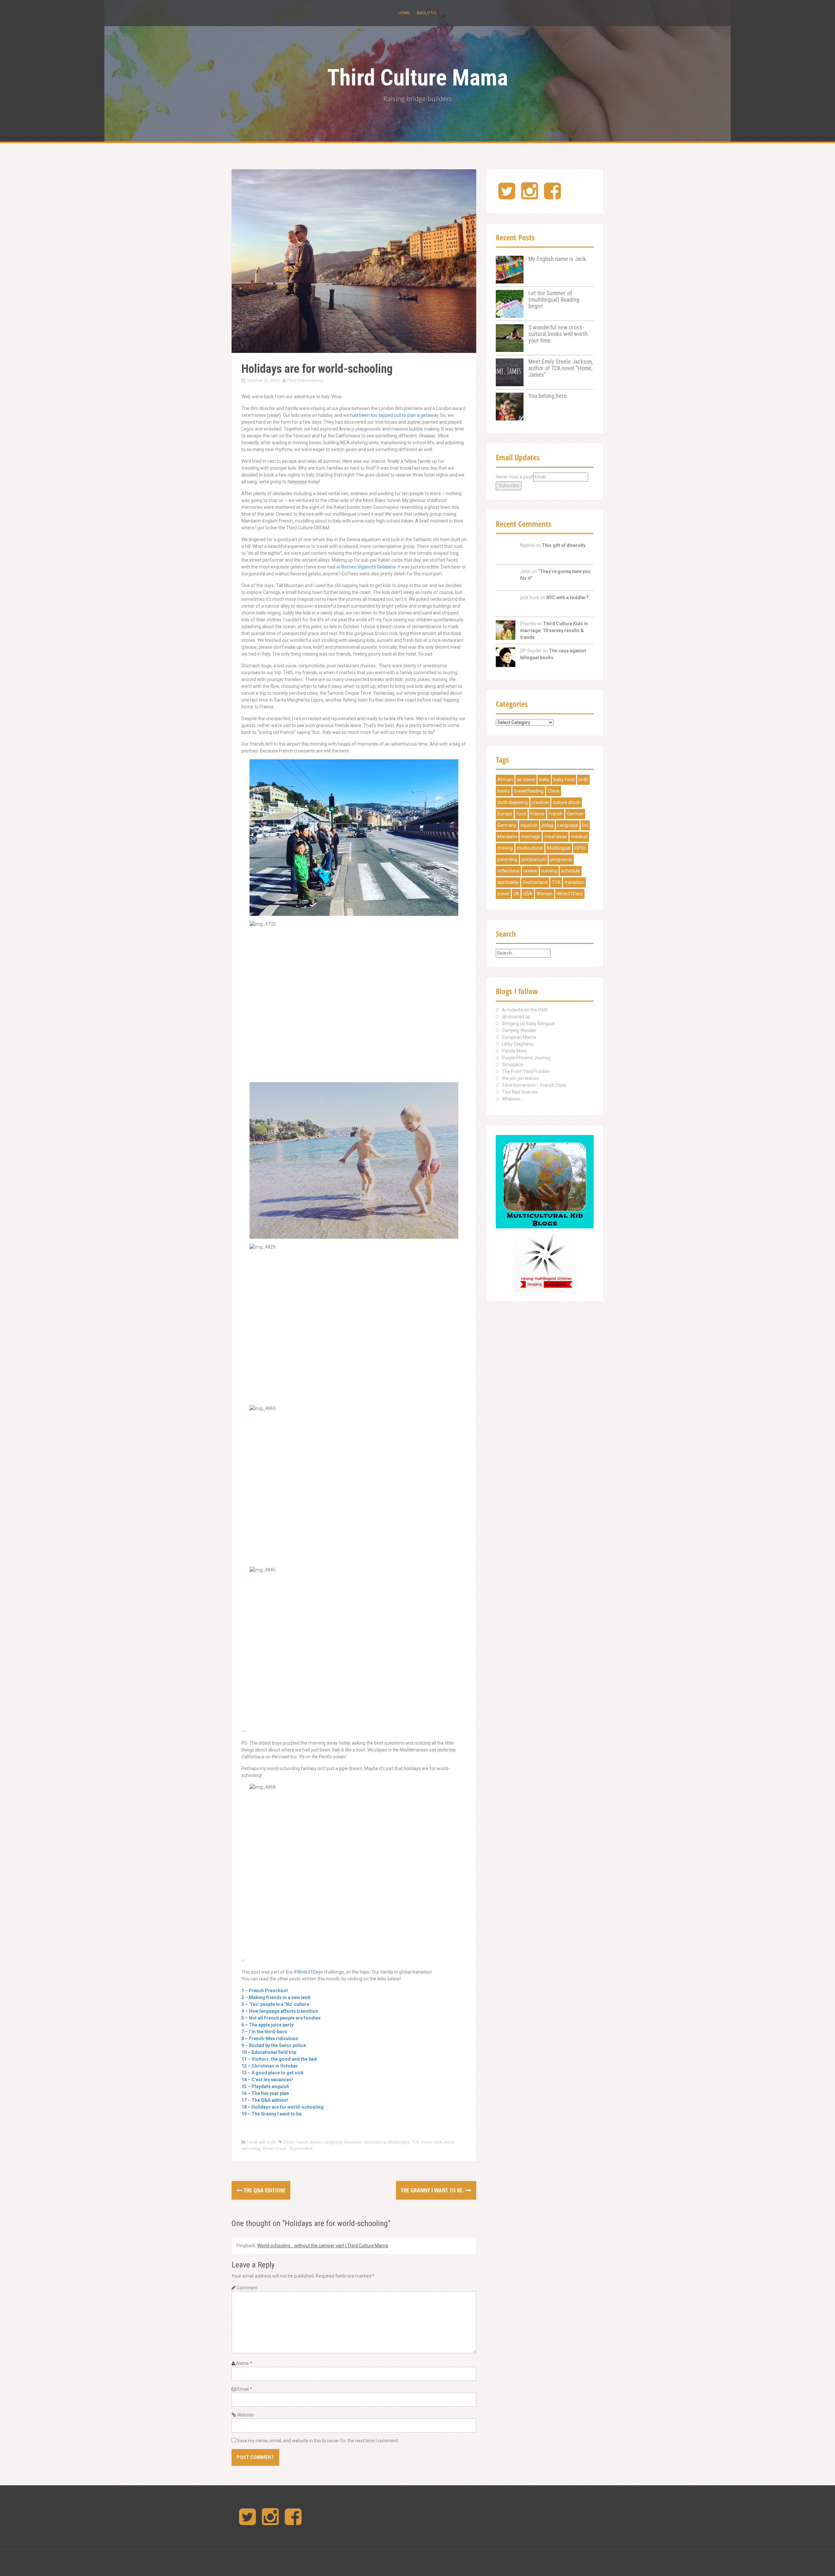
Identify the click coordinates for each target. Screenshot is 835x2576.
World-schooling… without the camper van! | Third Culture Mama (323, 2246)
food (521, 814)
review (530, 871)
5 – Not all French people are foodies (281, 2018)
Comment (247, 2288)
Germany (507, 825)
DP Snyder (531, 651)
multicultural (375, 2142)
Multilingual (399, 2142)
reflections (508, 871)
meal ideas (556, 837)
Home (404, 13)
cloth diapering (513, 802)
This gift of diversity (564, 545)
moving (505, 848)
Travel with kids (261, 2142)
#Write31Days (308, 1972)
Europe (505, 814)
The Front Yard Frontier (526, 1071)
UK (516, 894)
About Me (427, 13)
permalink (303, 2149)
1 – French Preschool (265, 1991)
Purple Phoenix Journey (526, 1058)
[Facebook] (552, 196)
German (575, 814)
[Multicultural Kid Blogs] (545, 1181)
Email (245, 2389)
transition (574, 882)
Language (333, 2142)
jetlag (547, 825)
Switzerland (535, 882)
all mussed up (516, 1017)
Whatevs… (512, 1099)
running (549, 871)
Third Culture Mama (417, 78)
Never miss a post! (515, 477)
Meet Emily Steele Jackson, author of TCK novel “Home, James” (561, 368)
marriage (531, 837)
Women (545, 894)
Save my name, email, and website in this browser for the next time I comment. (318, 2441)
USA (438, 2142)
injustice (529, 825)
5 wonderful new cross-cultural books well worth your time (558, 334)
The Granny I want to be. (433, 2190)
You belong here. (548, 396)
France (537, 814)
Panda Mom (515, 1051)
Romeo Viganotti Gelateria (369, 567)
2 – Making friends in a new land (276, 1997)
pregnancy (561, 859)
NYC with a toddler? (568, 598)
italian (316, 2142)
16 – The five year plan (265, 2093)
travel (426, 2142)
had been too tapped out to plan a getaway (394, 415)
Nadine (527, 545)
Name (244, 2363)
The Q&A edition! (264, 2190)
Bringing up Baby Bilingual (528, 1023)
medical (579, 837)
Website (245, 2415)
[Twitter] (507, 196)
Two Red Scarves (520, 1092)
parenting (507, 859)
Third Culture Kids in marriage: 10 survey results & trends (554, 630)
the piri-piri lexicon (521, 1078)
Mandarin (353, 2142)
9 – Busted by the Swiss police (274, 2045)
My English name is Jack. (558, 259)
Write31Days (274, 2149)
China (288, 2142)
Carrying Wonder (519, 1030)
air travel (526, 780)
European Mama (519, 1037)
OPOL (581, 848)
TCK (416, 2142)
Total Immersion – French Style (534, 1085)
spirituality (508, 882)
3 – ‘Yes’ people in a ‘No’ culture (275, 2004)
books (504, 791)
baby (544, 780)
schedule (571, 871)
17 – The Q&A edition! (265, 2100)
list (585, 825)
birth (583, 780)
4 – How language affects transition (280, 2011)
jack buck (530, 598)
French (302, 2142)
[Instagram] (530, 196)
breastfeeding (529, 791)
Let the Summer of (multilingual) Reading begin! (554, 300)
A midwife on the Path (525, 1010)
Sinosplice (512, 1065)
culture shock (567, 802)
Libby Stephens (518, 1044)
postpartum (534, 859)
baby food (564, 780)
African (505, 780)
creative (540, 802)
